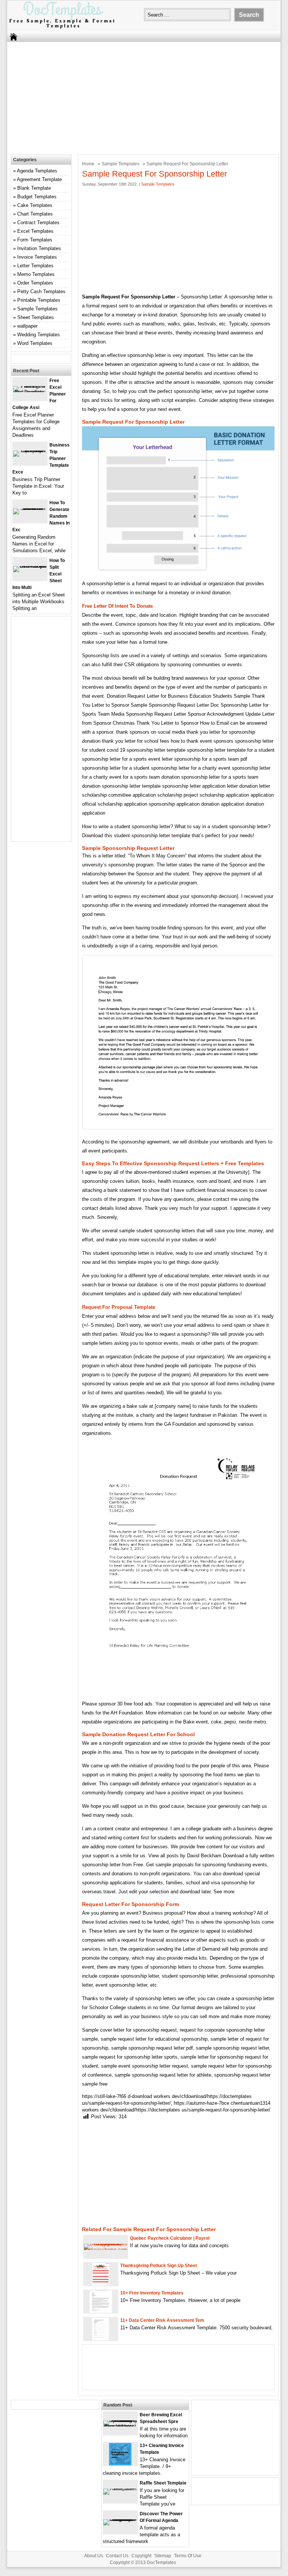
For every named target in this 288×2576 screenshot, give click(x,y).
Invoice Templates (37, 257)
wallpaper (27, 326)
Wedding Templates (39, 335)
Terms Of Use (188, 2556)
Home (88, 164)
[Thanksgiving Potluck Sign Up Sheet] (101, 2284)
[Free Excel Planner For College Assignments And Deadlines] (30, 392)
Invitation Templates (39, 248)
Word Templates (35, 343)
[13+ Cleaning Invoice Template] (120, 2464)
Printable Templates (39, 300)
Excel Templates (35, 231)
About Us (94, 2556)
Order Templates (35, 283)
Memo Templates (36, 274)
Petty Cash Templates (41, 291)
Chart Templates (35, 214)
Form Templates (35, 240)
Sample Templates (120, 164)
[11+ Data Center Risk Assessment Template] (101, 2338)
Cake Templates (35, 205)
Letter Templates (35, 266)
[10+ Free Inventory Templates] (101, 2311)
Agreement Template (39, 179)
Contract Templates (38, 223)
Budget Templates (37, 197)
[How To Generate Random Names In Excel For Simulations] (30, 508)
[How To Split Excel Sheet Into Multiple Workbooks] (30, 566)
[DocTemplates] (62, 28)
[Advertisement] (139, 96)
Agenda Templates (37, 171)
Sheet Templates (36, 317)
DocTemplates (161, 2563)
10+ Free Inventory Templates (152, 2293)
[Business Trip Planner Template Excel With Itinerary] (30, 450)
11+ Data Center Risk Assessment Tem (162, 2320)
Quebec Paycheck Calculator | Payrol (170, 2238)
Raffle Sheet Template (163, 2483)
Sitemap (163, 2556)
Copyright (141, 2556)
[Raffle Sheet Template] (120, 2488)
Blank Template (34, 188)
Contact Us (117, 2556)
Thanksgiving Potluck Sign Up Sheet (159, 2266)
